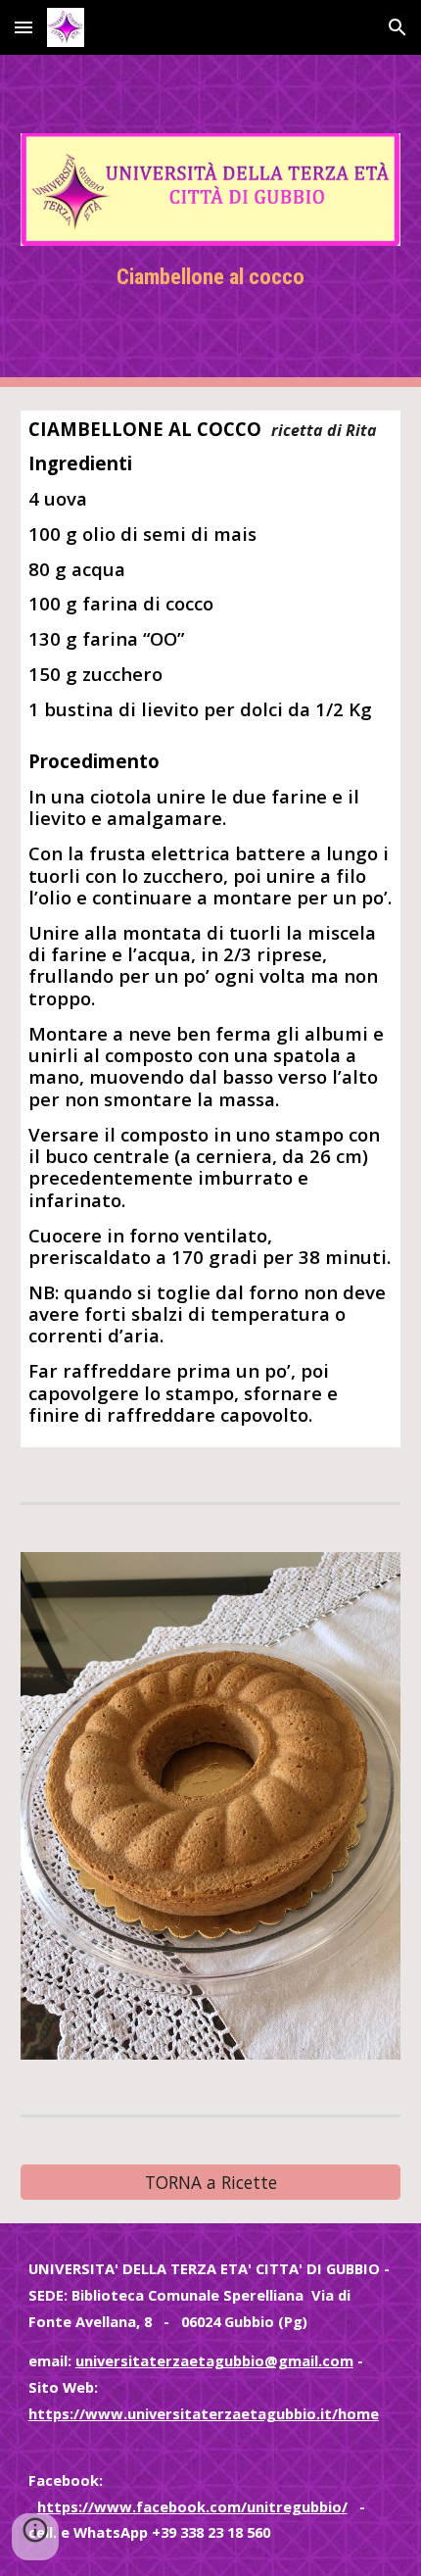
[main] (211, 277)
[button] (23, 27)
